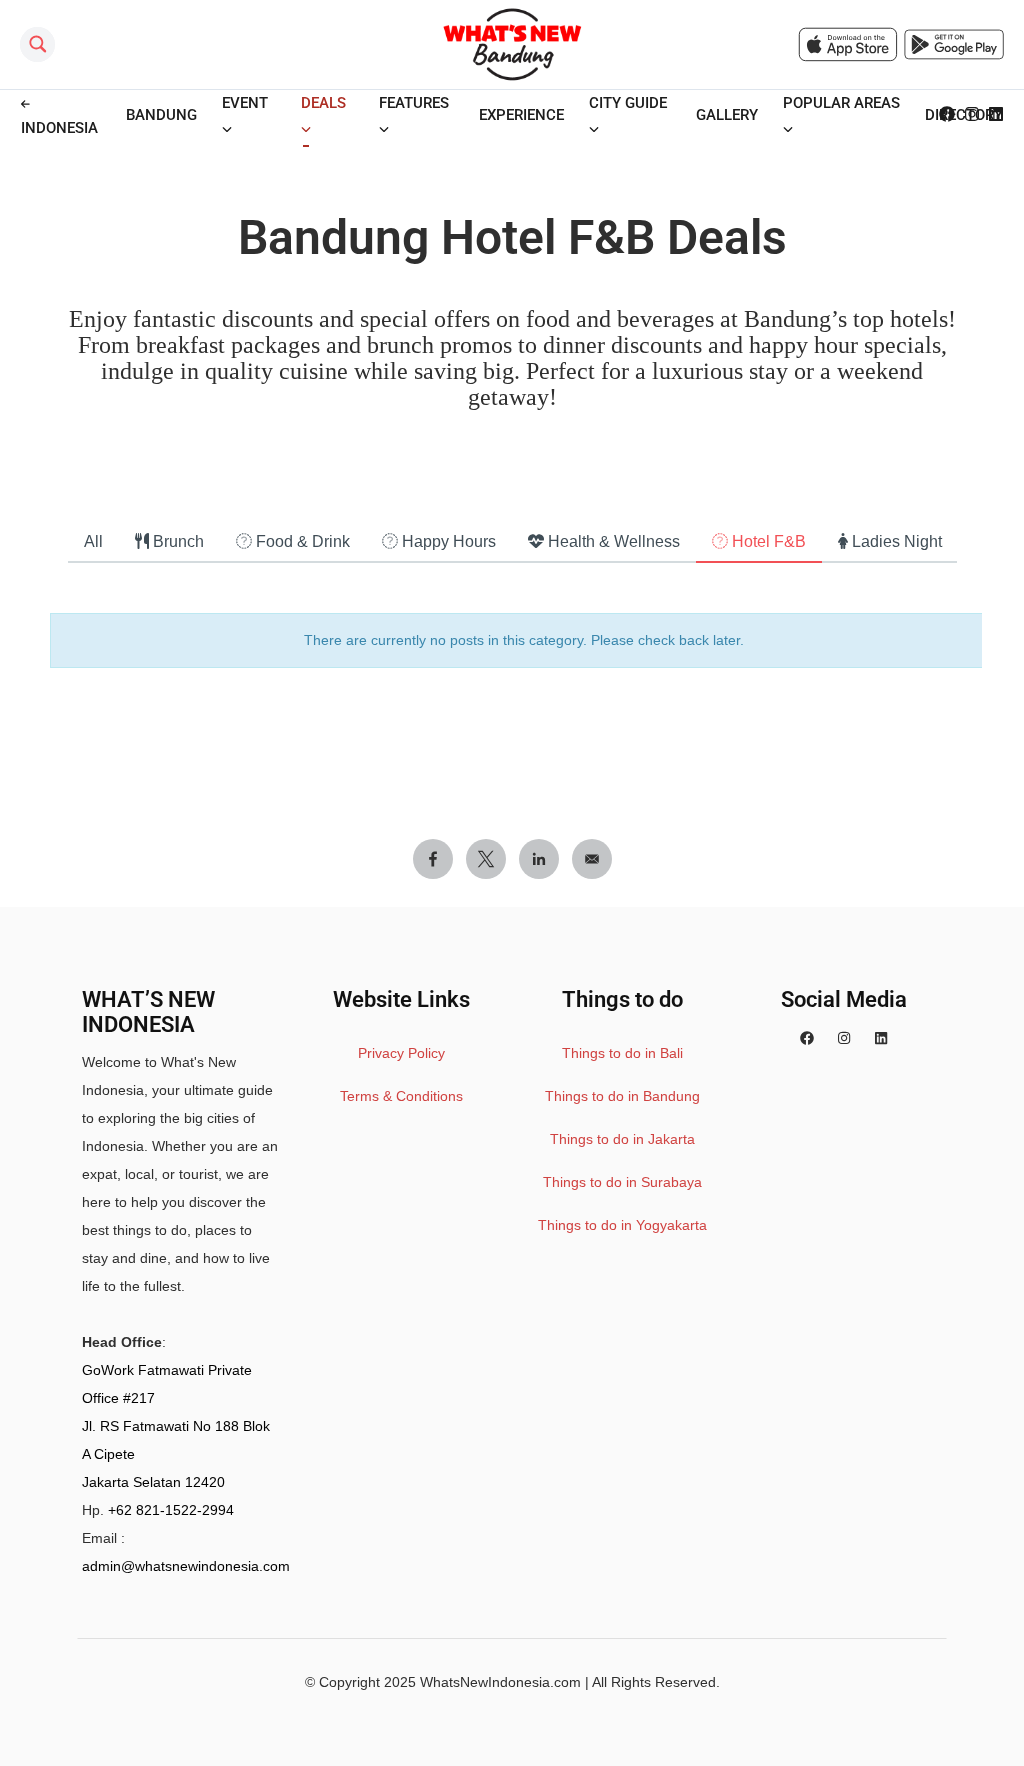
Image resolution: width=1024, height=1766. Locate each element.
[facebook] (807, 1038)
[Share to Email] (592, 859)
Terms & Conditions (401, 1096)
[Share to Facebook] (433, 859)
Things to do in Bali (622, 1053)
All (93, 541)
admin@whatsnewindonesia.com (186, 1566)
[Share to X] (486, 859)
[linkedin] (881, 1038)
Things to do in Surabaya (622, 1182)
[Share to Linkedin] (539, 859)
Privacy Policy (401, 1053)
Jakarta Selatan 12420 (153, 1482)
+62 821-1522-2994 (171, 1510)
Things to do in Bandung (622, 1096)
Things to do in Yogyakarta (622, 1225)
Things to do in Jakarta (622, 1139)
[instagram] (844, 1038)
